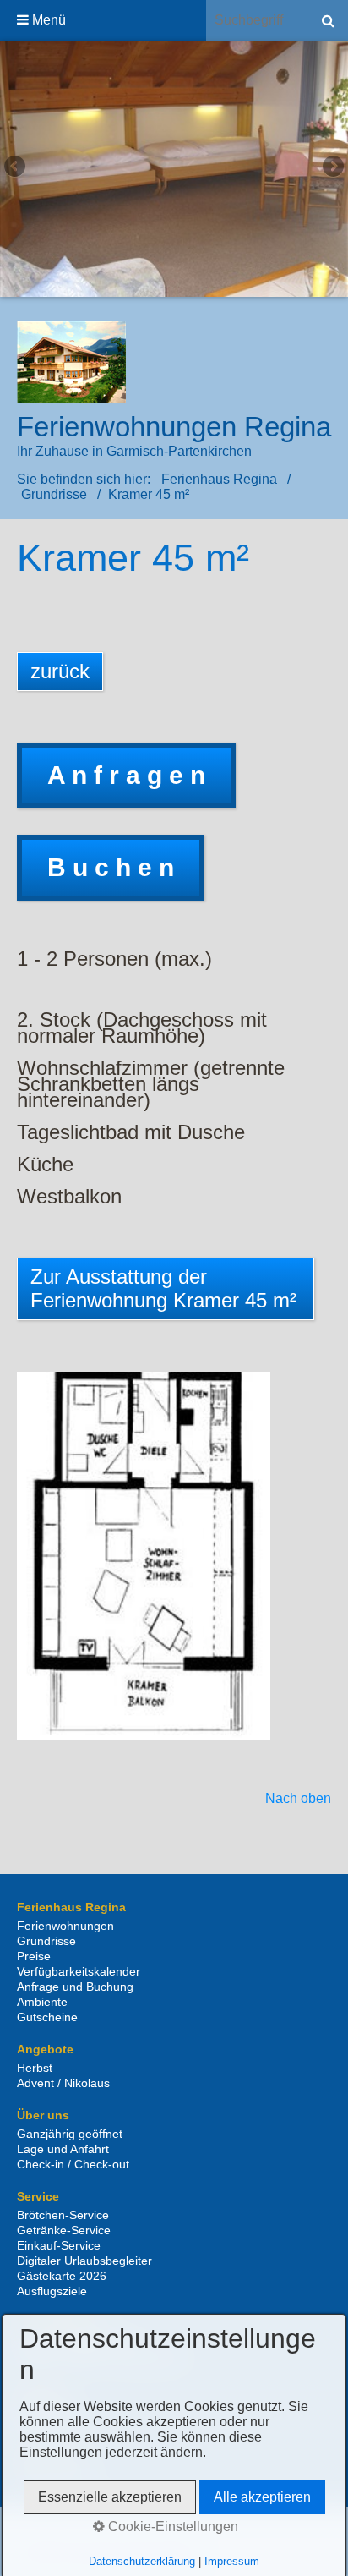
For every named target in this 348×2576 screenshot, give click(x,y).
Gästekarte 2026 (62, 2276)
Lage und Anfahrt (63, 2149)
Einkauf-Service (59, 2245)
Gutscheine (47, 2017)
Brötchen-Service (63, 2215)
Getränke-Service (64, 2230)
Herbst (35, 2068)
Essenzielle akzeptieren (110, 2497)
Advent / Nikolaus (63, 2083)
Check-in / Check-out (73, 2164)
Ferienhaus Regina (219, 479)
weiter (332, 168)
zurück (16, 168)
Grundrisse (46, 1941)
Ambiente (42, 2002)
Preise (34, 1956)
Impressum (232, 2561)
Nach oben (298, 1799)
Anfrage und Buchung (75, 1987)
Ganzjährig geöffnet (70, 2134)
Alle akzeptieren (262, 2497)
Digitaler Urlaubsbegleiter (84, 2261)
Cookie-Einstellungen (171, 2527)
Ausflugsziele (52, 2291)
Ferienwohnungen (65, 1926)
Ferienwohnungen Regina (174, 427)
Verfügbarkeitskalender (79, 1971)
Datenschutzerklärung (142, 2561)
